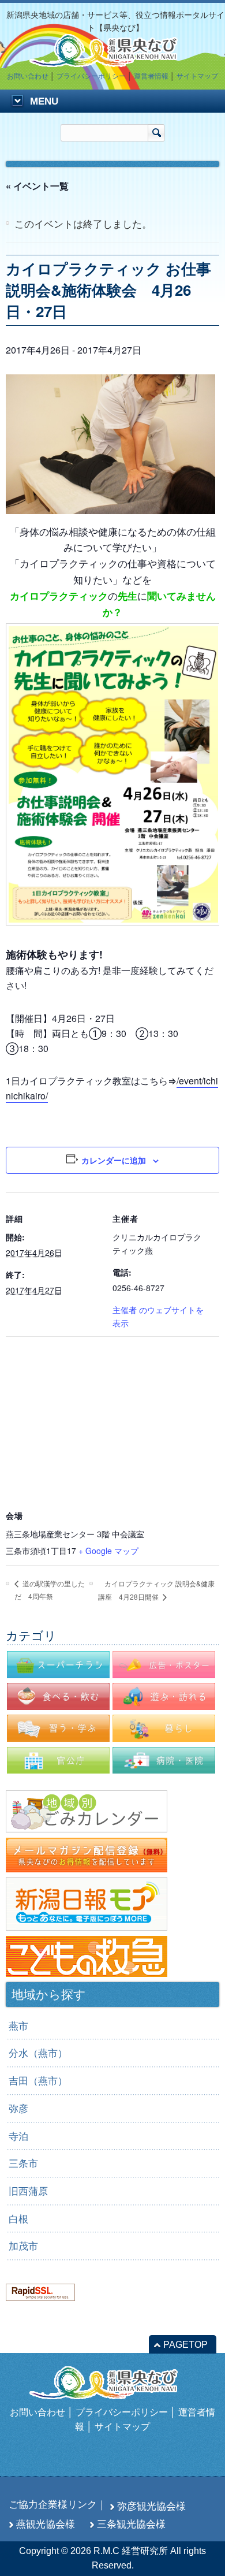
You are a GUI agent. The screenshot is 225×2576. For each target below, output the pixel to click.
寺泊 (18, 2136)
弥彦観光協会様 (151, 2506)
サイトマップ (197, 76)
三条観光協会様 (131, 2524)
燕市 (18, 2026)
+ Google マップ (108, 1551)
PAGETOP (185, 2345)
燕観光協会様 (46, 2524)
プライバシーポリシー (91, 76)
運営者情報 (151, 76)
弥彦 (18, 2109)
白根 (18, 2219)
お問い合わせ (28, 76)
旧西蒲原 (28, 2191)
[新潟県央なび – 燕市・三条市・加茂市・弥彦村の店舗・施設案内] (112, 62)
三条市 (23, 2164)
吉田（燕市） (38, 2081)
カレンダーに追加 (114, 1160)
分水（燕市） (38, 2053)
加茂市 (23, 2246)
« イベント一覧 (37, 186)
